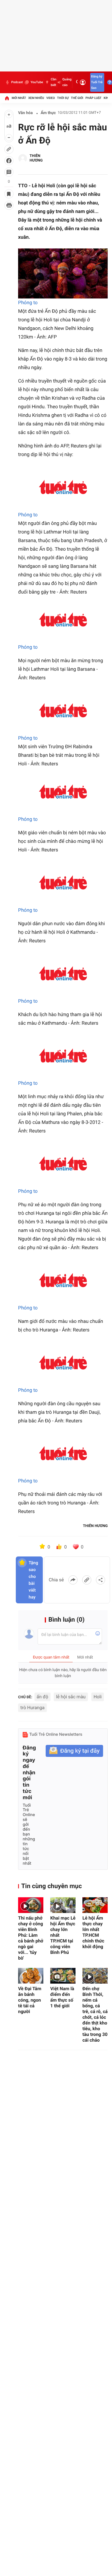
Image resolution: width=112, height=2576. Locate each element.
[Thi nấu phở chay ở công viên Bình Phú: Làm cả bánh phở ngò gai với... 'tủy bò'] (31, 1905)
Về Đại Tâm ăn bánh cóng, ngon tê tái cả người (30, 2000)
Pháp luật (94, 98)
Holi (98, 1697)
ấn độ (43, 1697)
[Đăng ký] (74, 1751)
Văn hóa (25, 113)
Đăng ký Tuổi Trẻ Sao (97, 82)
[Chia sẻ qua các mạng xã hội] (101, 1580)
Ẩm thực (48, 113)
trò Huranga (32, 1708)
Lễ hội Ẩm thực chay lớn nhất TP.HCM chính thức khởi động (93, 1932)
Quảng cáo (67, 82)
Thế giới (77, 98)
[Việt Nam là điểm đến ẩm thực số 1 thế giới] (63, 1976)
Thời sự (63, 98)
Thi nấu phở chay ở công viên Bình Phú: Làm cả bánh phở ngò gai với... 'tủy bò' (31, 1938)
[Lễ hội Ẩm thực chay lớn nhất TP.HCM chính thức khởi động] (95, 1905)
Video (51, 98)
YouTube (37, 82)
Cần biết (54, 82)
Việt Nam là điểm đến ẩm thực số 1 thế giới (62, 1997)
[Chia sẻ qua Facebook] (73, 1580)
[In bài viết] (9, 205)
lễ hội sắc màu (71, 1697)
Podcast (17, 82)
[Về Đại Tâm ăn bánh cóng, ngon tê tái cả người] (31, 1976)
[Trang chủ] (7, 98)
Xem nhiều (36, 98)
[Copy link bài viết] (87, 1580)
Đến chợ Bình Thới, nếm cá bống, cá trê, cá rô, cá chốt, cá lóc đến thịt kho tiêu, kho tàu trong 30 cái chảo (95, 2014)
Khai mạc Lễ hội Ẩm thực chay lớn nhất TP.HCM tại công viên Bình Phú (63, 1935)
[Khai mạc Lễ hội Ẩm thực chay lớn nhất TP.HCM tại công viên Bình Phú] (63, 1905)
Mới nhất (19, 98)
